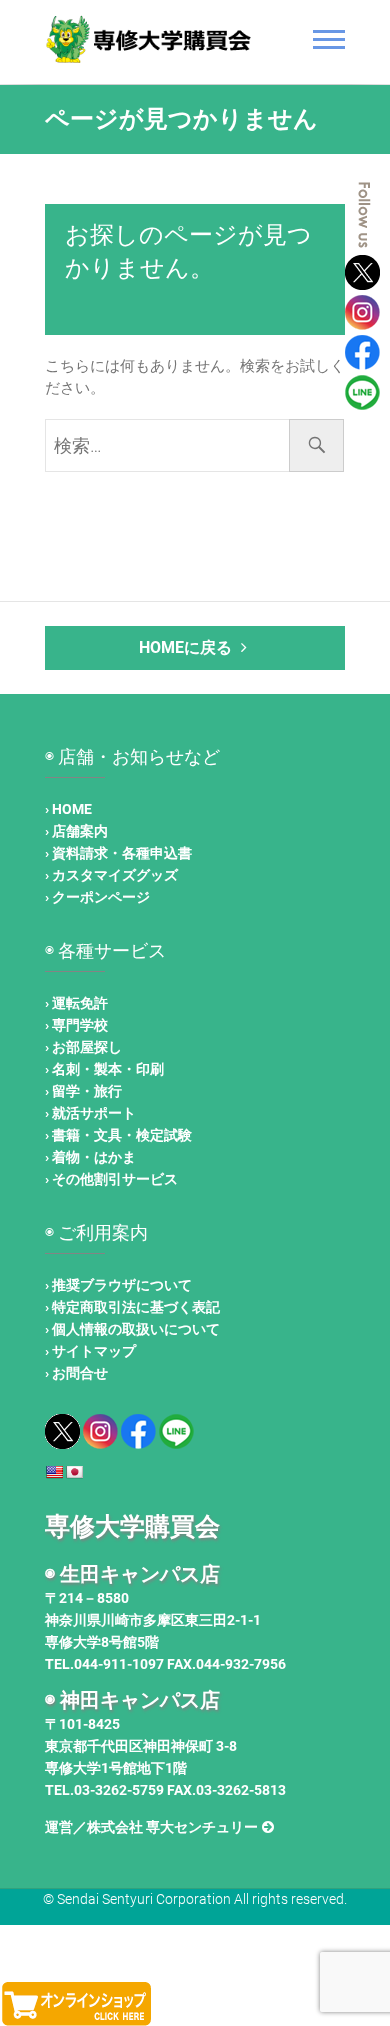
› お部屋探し (83, 1047)
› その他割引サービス (111, 1179)
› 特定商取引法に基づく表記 (132, 1307)
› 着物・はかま (90, 1157)
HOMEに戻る (187, 647)
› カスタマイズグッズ (111, 875)
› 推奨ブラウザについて (118, 1285)
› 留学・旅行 (83, 1091)
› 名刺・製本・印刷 (104, 1069)
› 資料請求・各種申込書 (118, 853)
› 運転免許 (76, 1003)
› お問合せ (76, 1373)
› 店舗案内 (76, 831)
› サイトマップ (90, 1351)
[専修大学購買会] (152, 39)
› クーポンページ (97, 897)
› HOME (68, 809)
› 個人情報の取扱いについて (132, 1329)
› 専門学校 (76, 1025)
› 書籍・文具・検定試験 (118, 1135)
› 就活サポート (90, 1113)
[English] (54, 1472)
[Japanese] (74, 1472)
